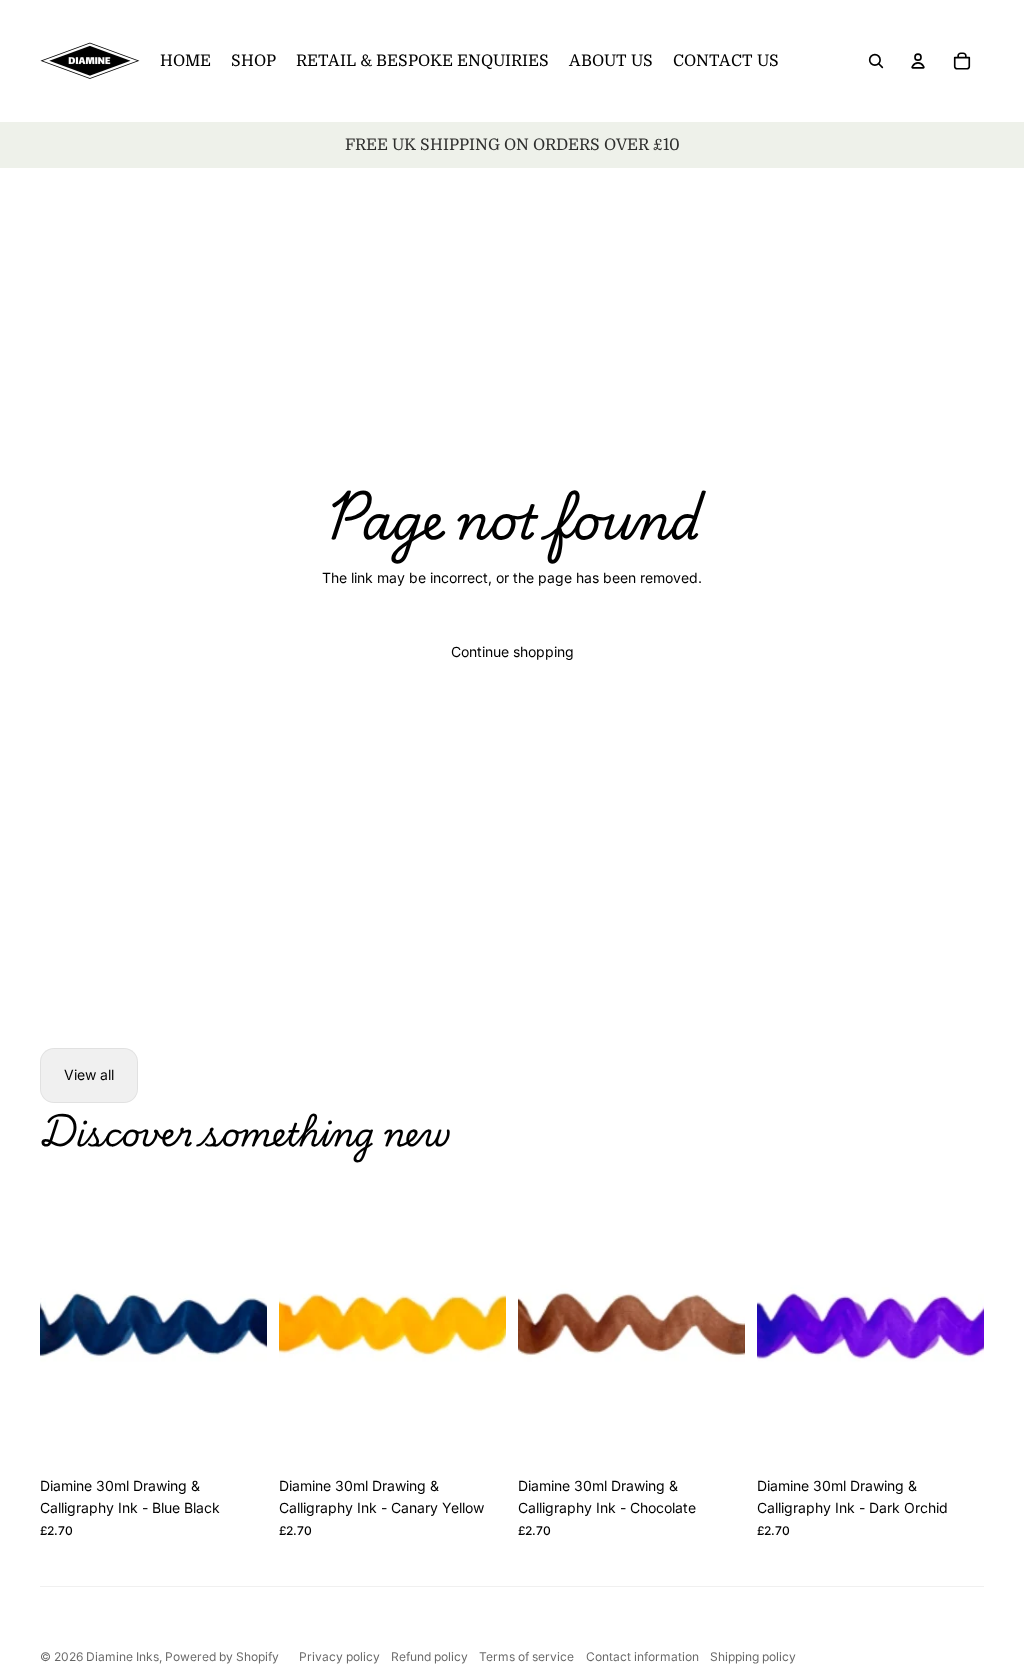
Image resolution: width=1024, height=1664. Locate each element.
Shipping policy (753, 1656)
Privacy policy (339, 1656)
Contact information (642, 1656)
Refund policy (429, 1656)
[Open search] (876, 61)
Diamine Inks (122, 1656)
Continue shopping (512, 651)
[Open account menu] (918, 61)
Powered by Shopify (222, 1656)
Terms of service (526, 1656)
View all (89, 1074)
